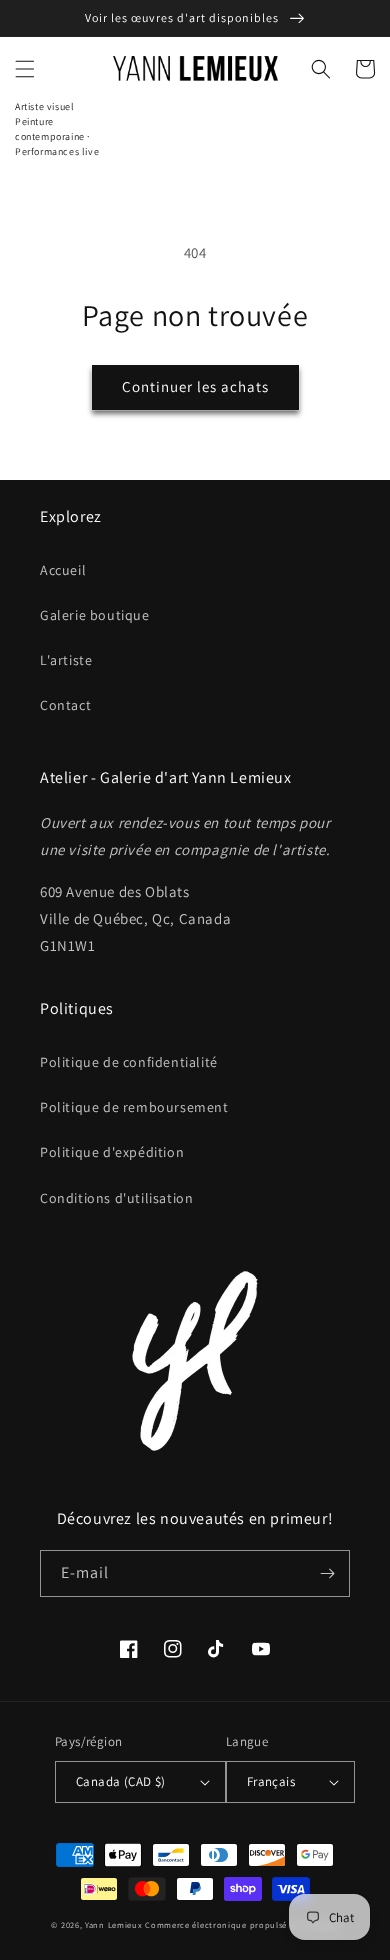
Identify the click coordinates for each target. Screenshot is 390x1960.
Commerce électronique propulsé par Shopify (241, 1924)
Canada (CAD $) (121, 1781)
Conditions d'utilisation (116, 1198)
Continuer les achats (195, 386)
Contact (65, 705)
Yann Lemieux (113, 1924)
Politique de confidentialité (129, 1062)
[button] (25, 69)
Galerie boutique (95, 615)
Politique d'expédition (112, 1152)
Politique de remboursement (134, 1107)
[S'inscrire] (327, 1573)
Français (271, 1781)
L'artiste (66, 660)
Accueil (63, 570)
